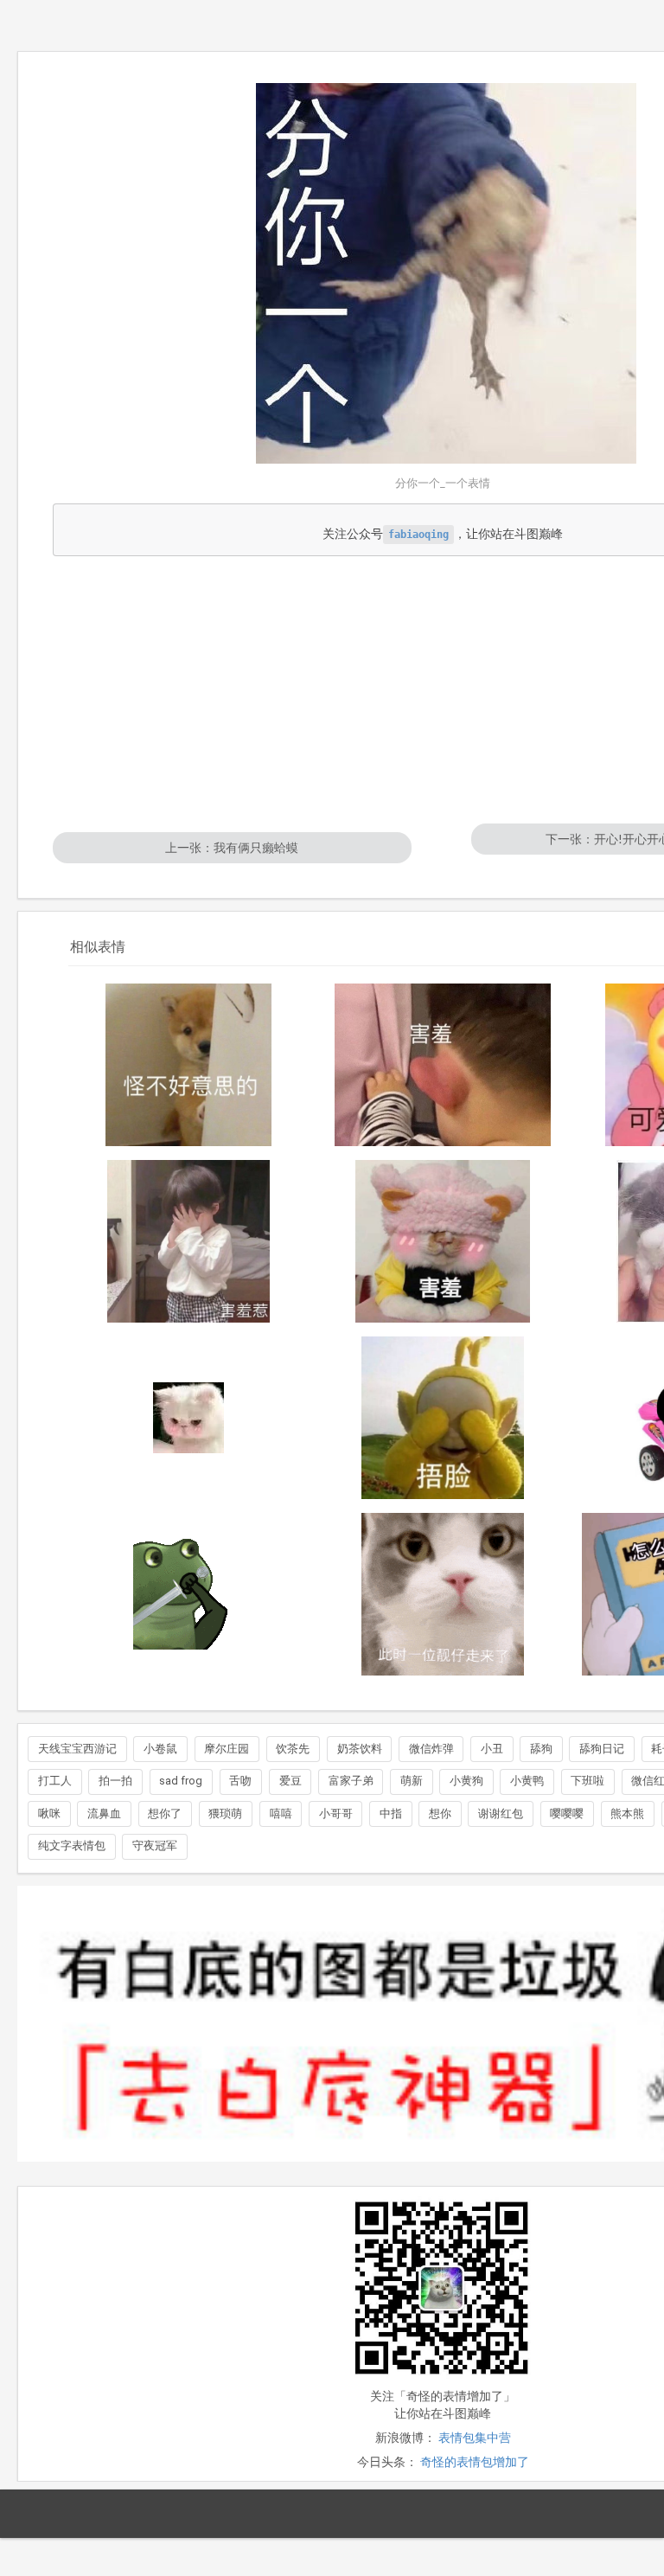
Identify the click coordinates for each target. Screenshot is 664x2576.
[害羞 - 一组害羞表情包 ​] (443, 1065)
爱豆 (290, 1781)
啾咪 (49, 1813)
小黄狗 (466, 1781)
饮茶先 (293, 1749)
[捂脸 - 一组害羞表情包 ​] (443, 1418)
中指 (391, 1813)
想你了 (165, 1813)
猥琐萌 (225, 1813)
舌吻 (240, 1781)
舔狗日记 (602, 1749)
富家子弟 (351, 1781)
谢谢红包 (501, 1813)
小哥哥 (336, 1813)
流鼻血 (104, 1813)
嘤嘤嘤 (567, 1813)
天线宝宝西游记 (77, 1749)
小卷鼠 (160, 1749)
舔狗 (541, 1749)
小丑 (492, 1749)
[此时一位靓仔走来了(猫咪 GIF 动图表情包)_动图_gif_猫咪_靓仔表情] (443, 1594)
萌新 (412, 1781)
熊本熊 (627, 1813)
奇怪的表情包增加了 (475, 2462)
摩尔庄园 (227, 1749)
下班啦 (587, 1781)
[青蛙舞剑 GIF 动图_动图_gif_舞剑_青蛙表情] (188, 1594)
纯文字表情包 (72, 1845)
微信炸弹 (431, 1749)
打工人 (55, 1781)
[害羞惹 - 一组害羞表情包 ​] (188, 1241)
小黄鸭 (527, 1781)
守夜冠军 (155, 1845)
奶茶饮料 (360, 1749)
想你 (440, 1813)
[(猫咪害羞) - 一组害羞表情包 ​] (188, 1418)
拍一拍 (115, 1781)
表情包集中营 (475, 2438)
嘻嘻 (281, 1813)
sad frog (181, 1781)
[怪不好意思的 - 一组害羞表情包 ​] (188, 1065)
